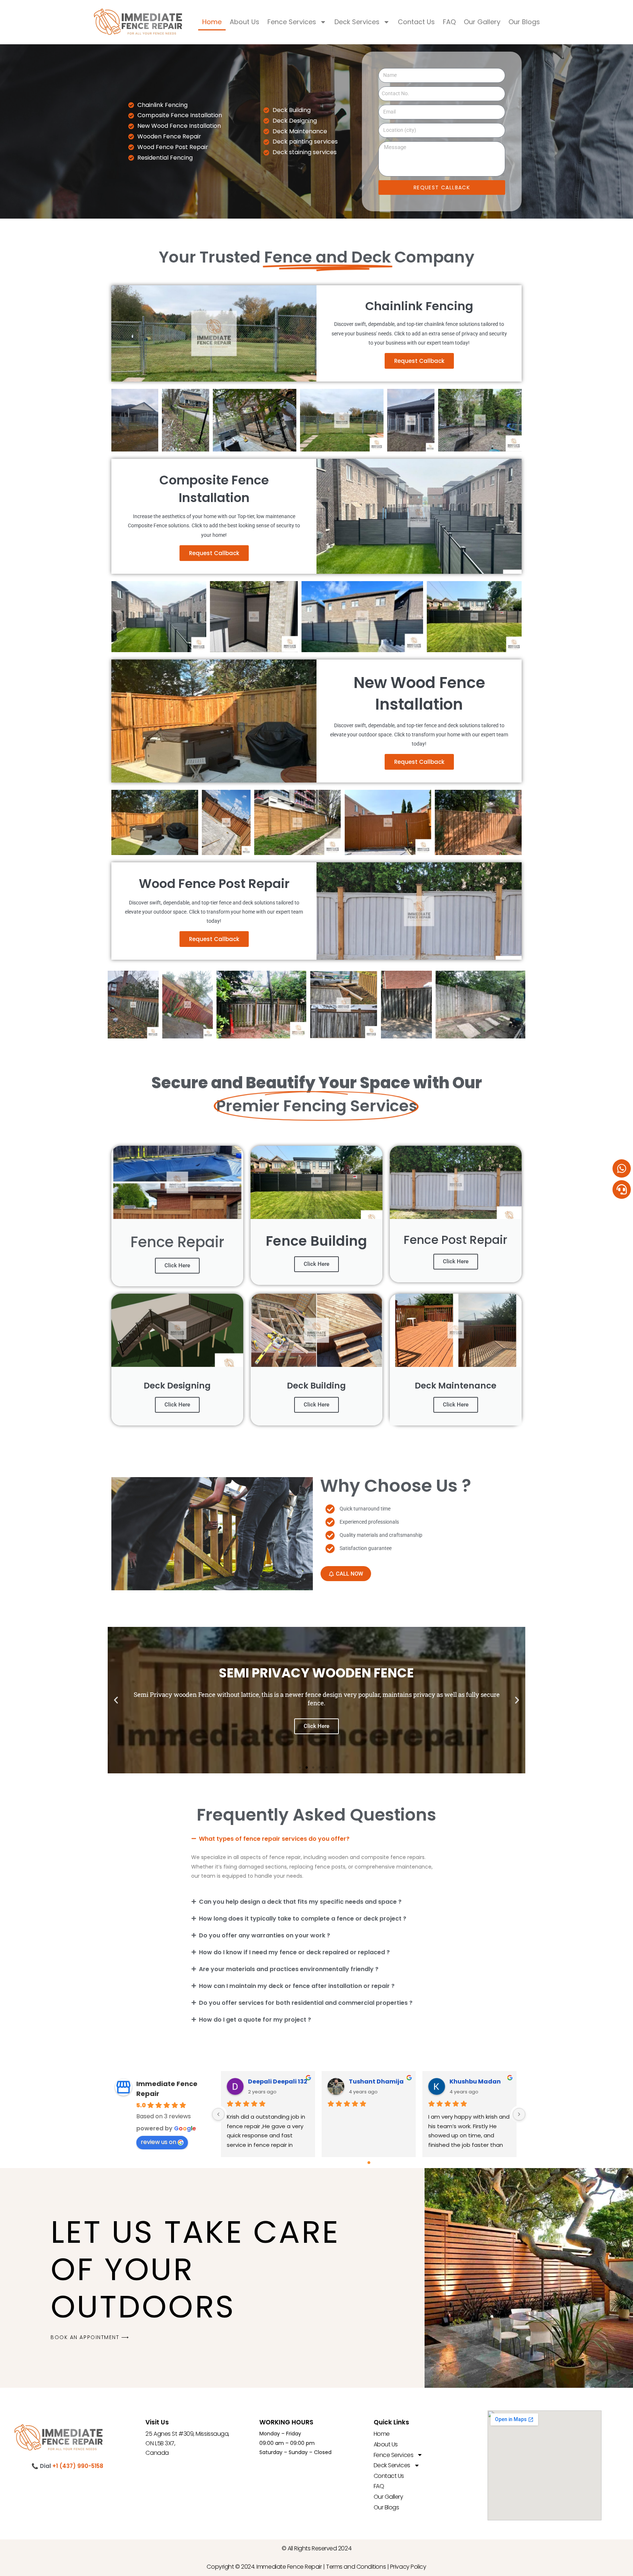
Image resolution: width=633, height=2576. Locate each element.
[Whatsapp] (622, 1168)
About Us (245, 22)
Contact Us (416, 22)
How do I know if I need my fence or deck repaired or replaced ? (294, 1952)
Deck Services (357, 22)
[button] (116, 1700)
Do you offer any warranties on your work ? (264, 1935)
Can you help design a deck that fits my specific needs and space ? (300, 1902)
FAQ (449, 22)
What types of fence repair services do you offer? (274, 1839)
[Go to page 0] (369, 2163)
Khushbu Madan (475, 2081)
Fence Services (292, 22)
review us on (158, 2142)
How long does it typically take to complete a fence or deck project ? (303, 1919)
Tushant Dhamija (376, 2081)
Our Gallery (482, 22)
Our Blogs (524, 22)
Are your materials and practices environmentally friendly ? (289, 1969)
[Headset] (622, 1189)
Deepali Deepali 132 (278, 2081)
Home (212, 22)
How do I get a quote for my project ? (255, 2020)
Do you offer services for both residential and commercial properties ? (306, 2003)
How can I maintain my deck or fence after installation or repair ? (297, 1986)
